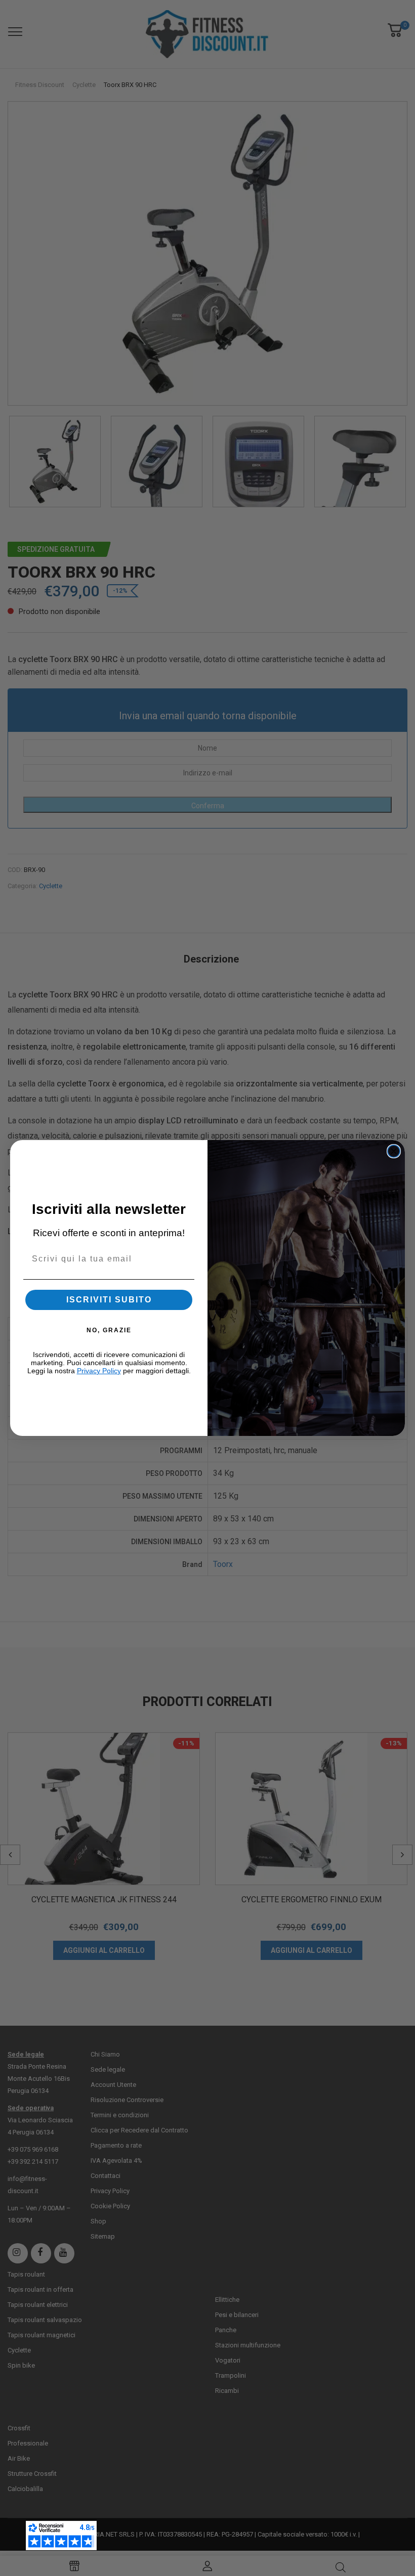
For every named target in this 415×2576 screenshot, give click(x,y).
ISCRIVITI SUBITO (109, 1300)
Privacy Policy (99, 1371)
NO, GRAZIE (109, 1330)
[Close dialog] (394, 1151)
